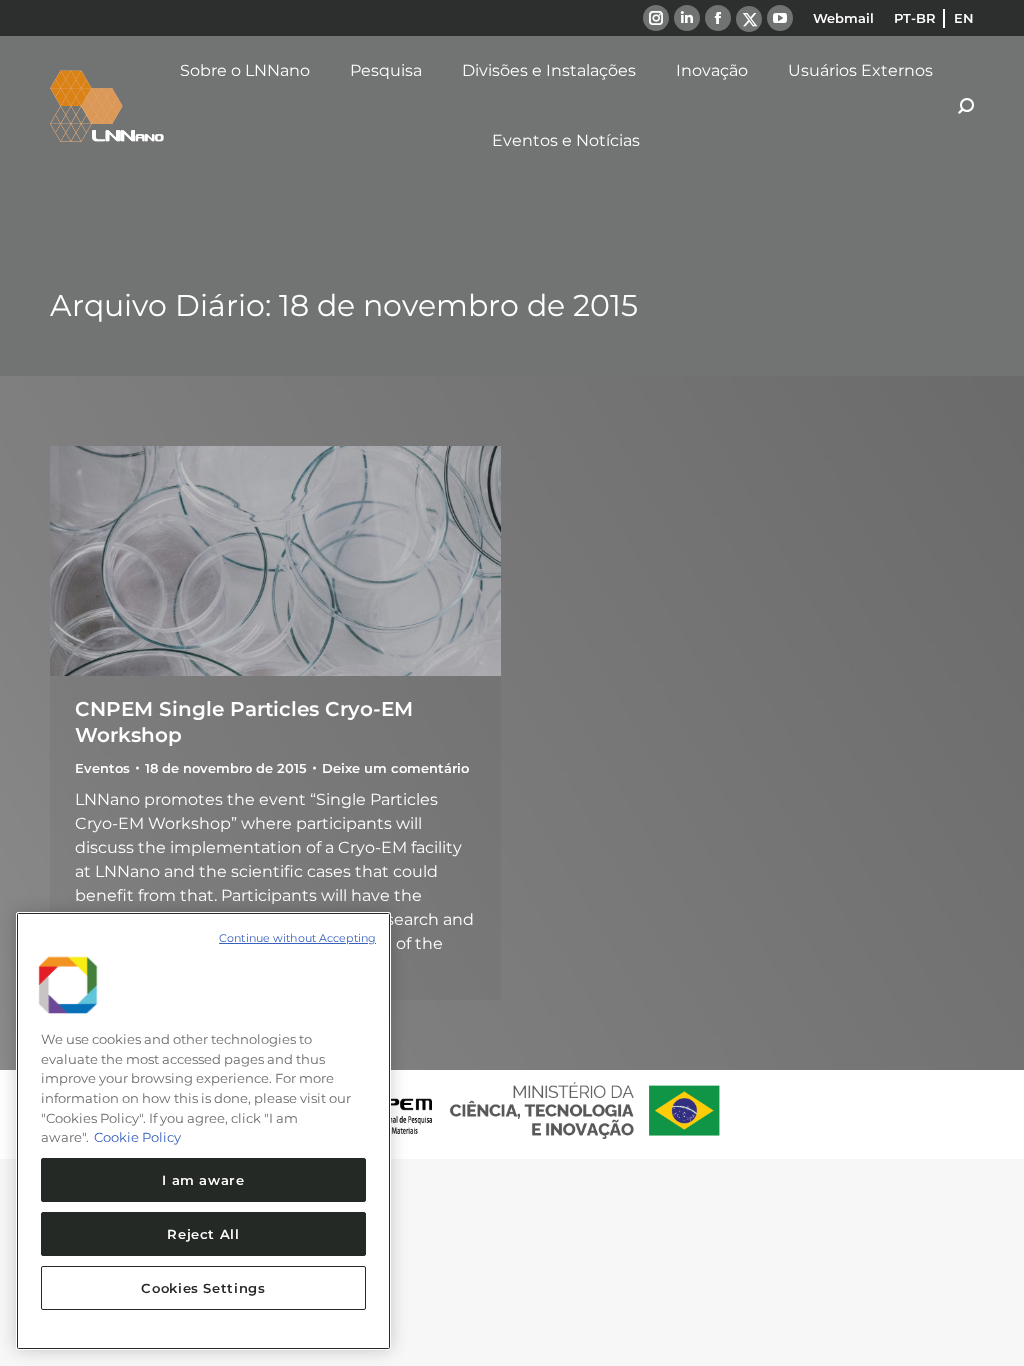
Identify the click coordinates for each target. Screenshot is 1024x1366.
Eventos (102, 768)
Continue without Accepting (297, 938)
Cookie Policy (137, 1137)
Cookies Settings (203, 1288)
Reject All (203, 1234)
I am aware (203, 1180)
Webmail (843, 18)
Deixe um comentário (395, 768)
